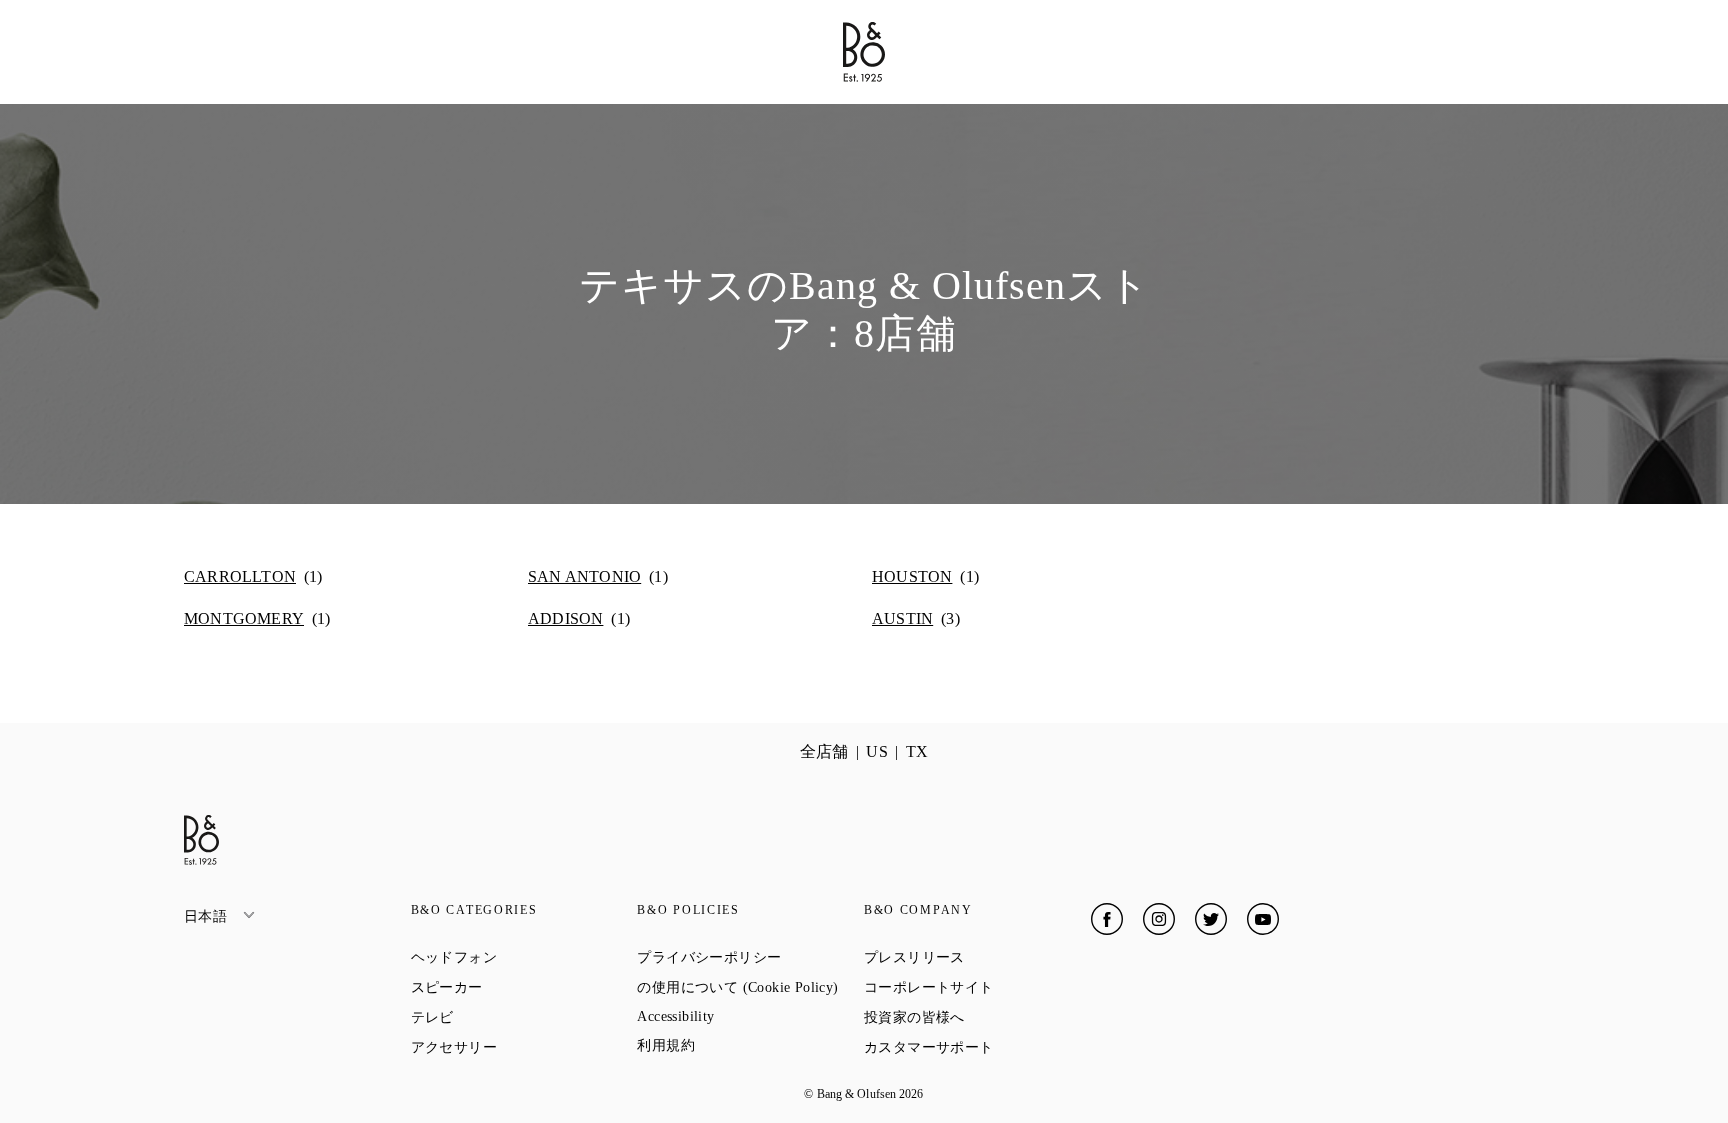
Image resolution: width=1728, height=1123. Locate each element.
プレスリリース (977, 957)
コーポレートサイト (977, 987)
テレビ (504, 1017)
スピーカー (518, 987)
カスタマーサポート (977, 1047)
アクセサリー (524, 1047)
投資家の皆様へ (977, 1017)
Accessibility (747, 1016)
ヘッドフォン (524, 957)
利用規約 (737, 1045)
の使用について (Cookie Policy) (750, 987)
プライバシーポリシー (750, 957)
